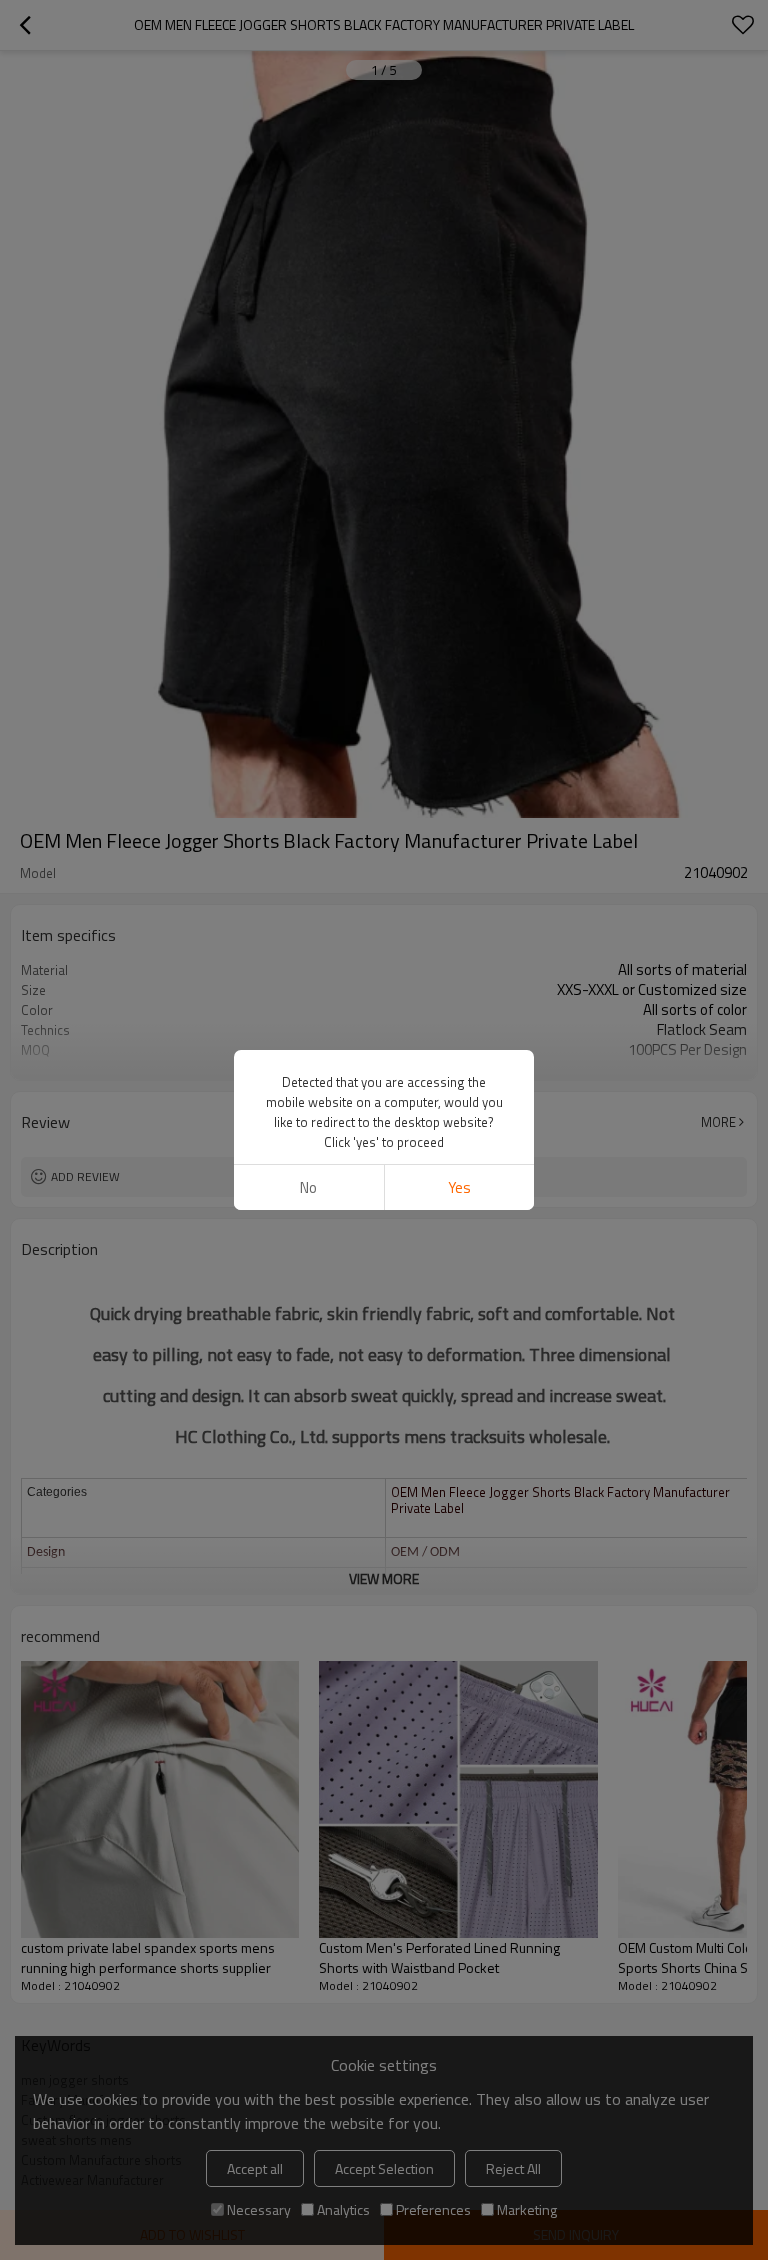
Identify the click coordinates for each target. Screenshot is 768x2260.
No (308, 1187)
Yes (459, 1187)
